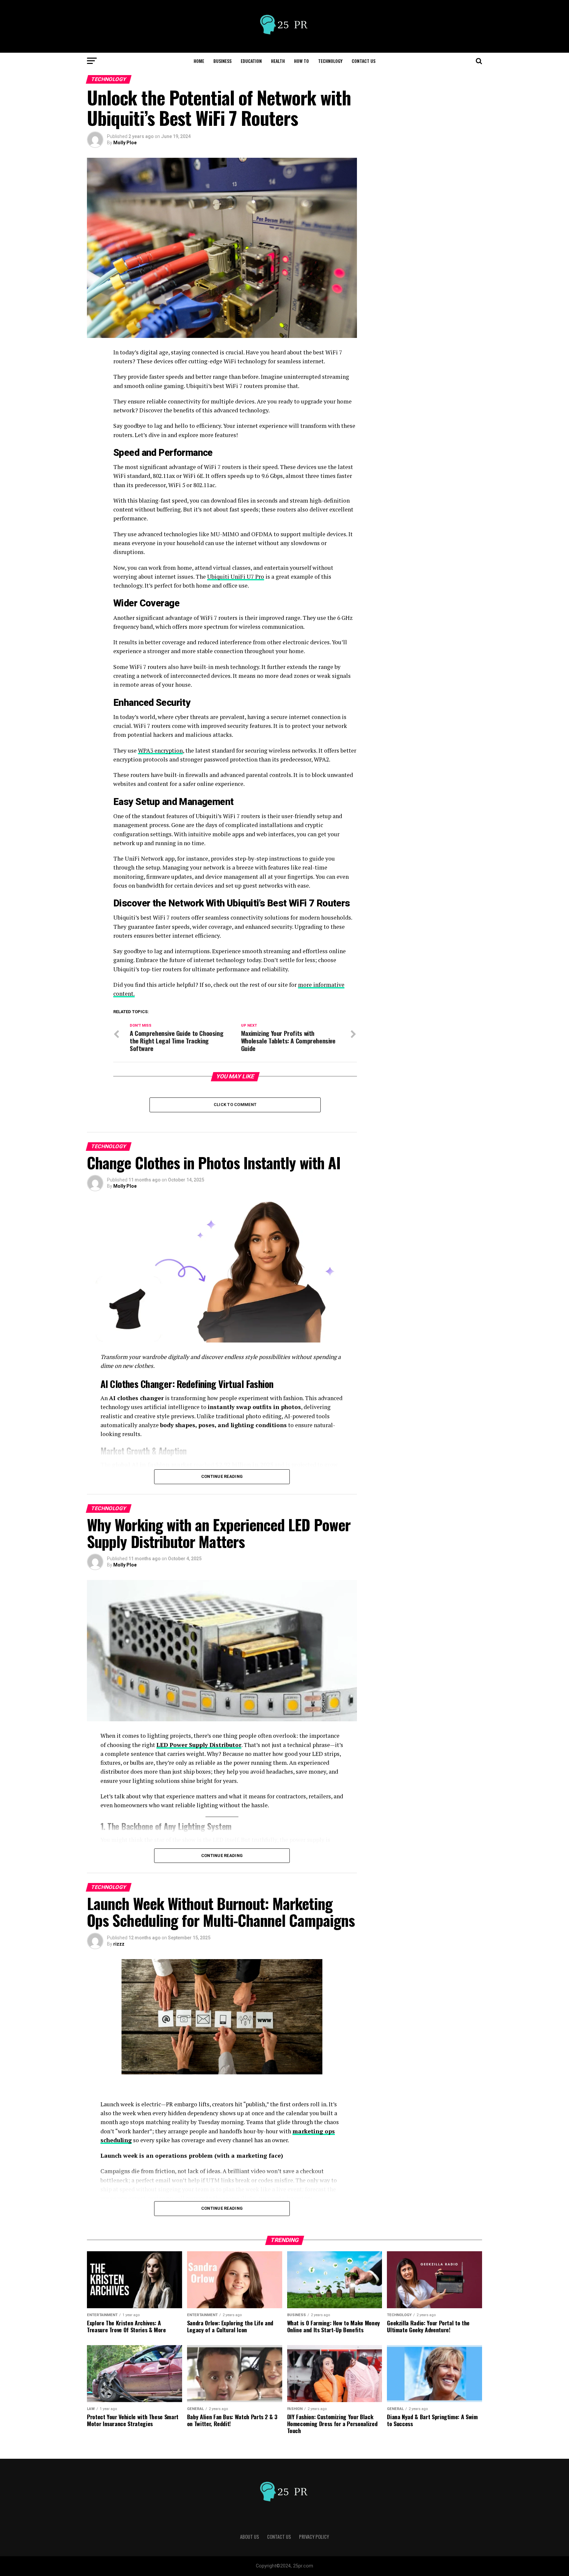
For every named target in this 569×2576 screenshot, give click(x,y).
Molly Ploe (125, 143)
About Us (250, 2537)
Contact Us (364, 61)
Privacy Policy (314, 2537)
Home (199, 61)
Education (251, 61)
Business (222, 61)
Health (278, 61)
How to (301, 61)
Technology (330, 61)
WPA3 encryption (160, 750)
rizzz (119, 1944)
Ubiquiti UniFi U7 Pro (236, 577)
